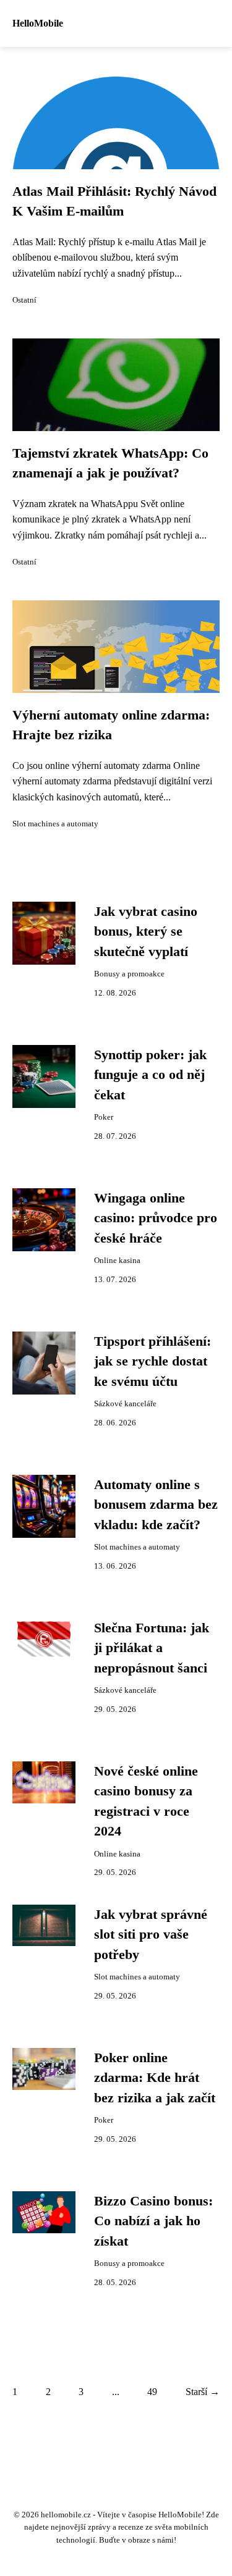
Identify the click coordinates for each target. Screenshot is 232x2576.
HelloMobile (38, 23)
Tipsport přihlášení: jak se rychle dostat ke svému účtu (153, 1361)
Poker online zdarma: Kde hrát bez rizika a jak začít (155, 2078)
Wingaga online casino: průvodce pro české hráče (156, 1218)
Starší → (203, 2392)
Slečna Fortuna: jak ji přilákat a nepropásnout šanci (152, 1648)
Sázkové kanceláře (125, 1404)
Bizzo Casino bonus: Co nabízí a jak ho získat (153, 2221)
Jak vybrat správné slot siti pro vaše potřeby (151, 1935)
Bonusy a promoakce (129, 974)
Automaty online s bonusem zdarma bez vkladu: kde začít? (156, 1505)
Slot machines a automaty (55, 824)
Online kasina (117, 1261)
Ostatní (24, 300)
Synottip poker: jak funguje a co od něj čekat (150, 1075)
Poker (104, 1117)
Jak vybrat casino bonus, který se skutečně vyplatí (146, 932)
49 (152, 2392)
